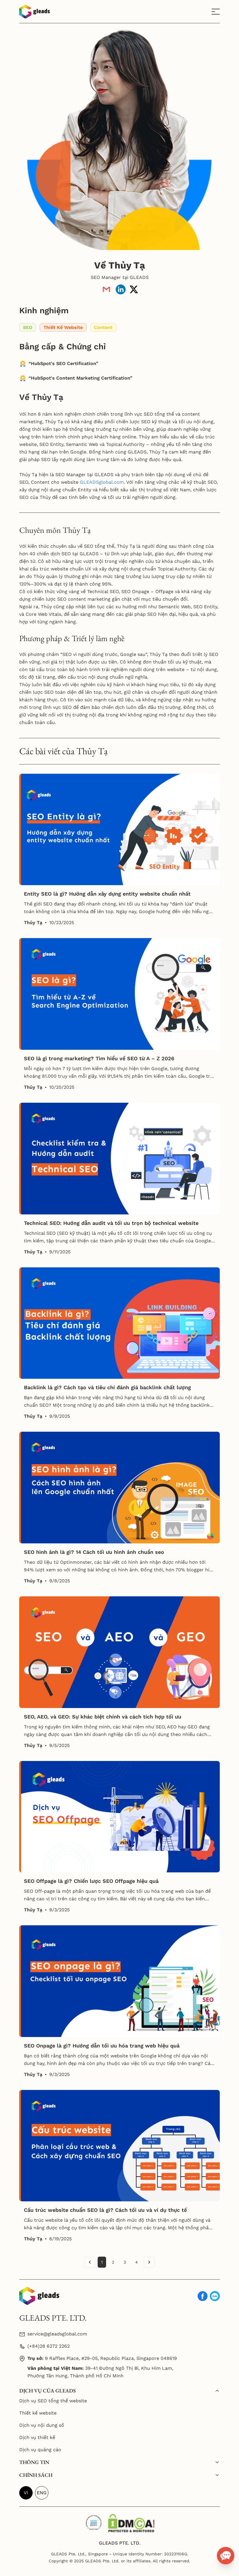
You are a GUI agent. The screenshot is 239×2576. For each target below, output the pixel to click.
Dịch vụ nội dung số (42, 2425)
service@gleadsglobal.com (57, 2334)
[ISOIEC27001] (94, 2521)
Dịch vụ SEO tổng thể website (53, 2401)
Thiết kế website (38, 2413)
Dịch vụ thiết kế (37, 2437)
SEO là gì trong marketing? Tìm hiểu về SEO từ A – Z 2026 (99, 1058)
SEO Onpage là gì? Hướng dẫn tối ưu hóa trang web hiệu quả (102, 2046)
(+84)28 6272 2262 (49, 2346)
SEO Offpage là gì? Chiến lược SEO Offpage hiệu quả (91, 1881)
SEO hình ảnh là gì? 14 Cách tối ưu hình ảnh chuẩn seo (94, 1552)
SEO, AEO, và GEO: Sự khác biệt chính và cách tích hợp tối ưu (103, 1717)
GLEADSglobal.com (102, 482)
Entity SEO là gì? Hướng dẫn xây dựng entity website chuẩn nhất (107, 894)
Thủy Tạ (33, 923)
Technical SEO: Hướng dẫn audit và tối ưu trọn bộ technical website (111, 1223)
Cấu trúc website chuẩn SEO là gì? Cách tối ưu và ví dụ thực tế (105, 2210)
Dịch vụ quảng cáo (40, 2450)
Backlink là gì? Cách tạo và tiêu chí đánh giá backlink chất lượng (107, 1387)
